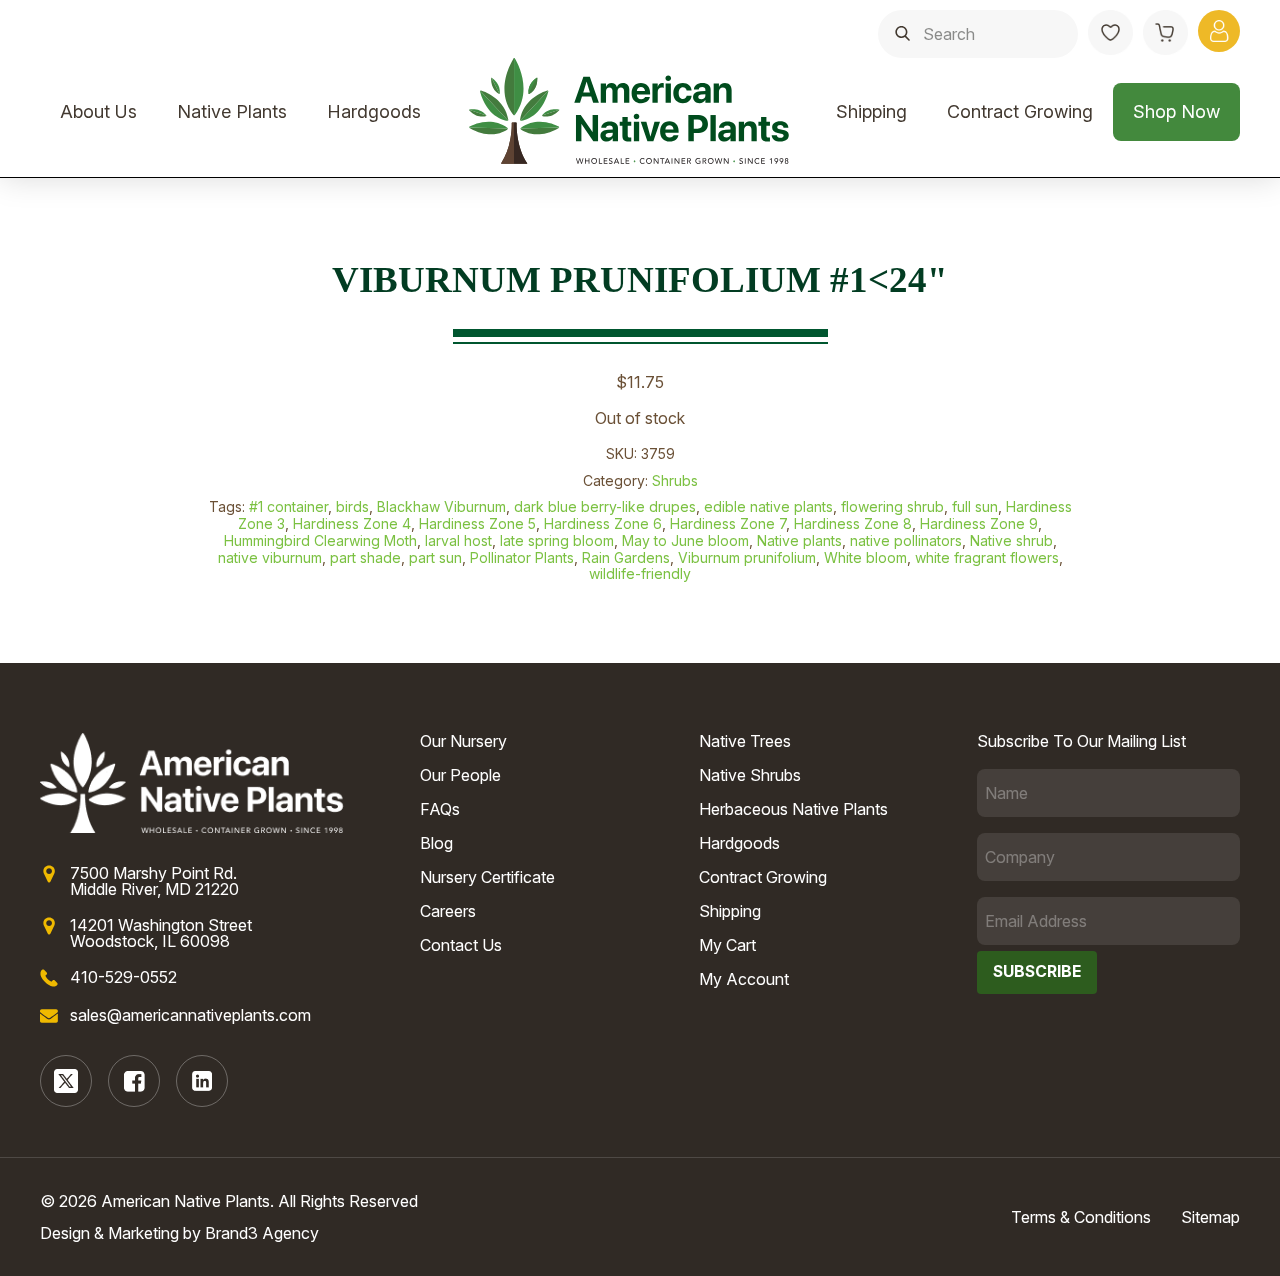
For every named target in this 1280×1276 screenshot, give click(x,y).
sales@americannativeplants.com (190, 1015)
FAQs (440, 809)
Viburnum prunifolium (747, 557)
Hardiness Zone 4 (352, 523)
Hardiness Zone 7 (728, 523)
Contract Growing (1020, 111)
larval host (458, 540)
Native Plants (232, 111)
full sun (975, 506)
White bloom (865, 557)
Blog (436, 843)
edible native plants (768, 506)
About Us (98, 111)
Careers (448, 911)
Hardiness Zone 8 (853, 523)
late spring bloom (557, 540)
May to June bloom (685, 540)
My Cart (727, 945)
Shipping (871, 111)
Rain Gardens (626, 557)
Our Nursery (463, 741)
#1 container (288, 506)
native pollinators (906, 540)
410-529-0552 (123, 977)
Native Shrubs (750, 775)
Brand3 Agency (262, 1233)
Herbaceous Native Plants (793, 809)
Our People (460, 775)
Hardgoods (374, 111)
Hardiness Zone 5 (477, 523)
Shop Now (1176, 111)
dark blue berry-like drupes (605, 506)
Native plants (799, 540)
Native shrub (1011, 540)
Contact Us (461, 945)
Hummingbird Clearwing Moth (320, 540)
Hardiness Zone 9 (979, 523)
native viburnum (270, 557)
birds (352, 506)
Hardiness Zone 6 (603, 523)
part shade (365, 557)
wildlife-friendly (640, 573)
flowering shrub (892, 506)
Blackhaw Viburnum (441, 506)
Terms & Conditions (1081, 1217)
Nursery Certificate (487, 877)
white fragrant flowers (987, 557)
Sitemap (1210, 1217)
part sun (435, 557)
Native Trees (745, 741)
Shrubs (675, 480)
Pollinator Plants (522, 557)
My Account (744, 979)
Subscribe (1037, 971)
